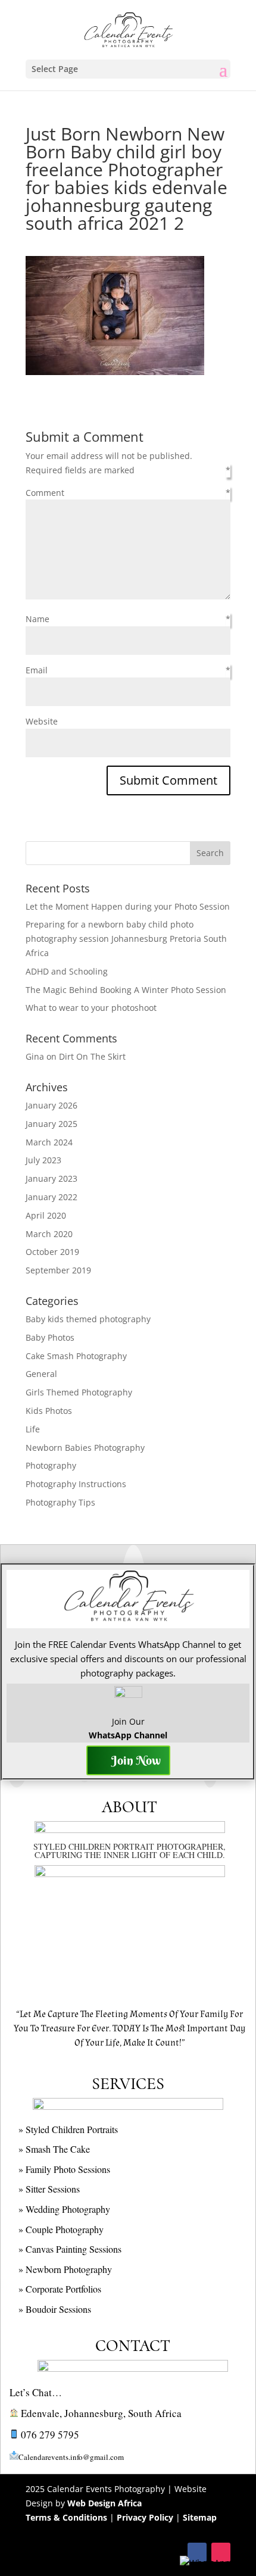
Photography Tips (60, 1502)
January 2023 (51, 1178)
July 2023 (43, 1160)
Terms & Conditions (66, 2517)
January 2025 (51, 1124)
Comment (45, 493)
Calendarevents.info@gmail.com (71, 2457)
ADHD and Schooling (67, 971)
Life (33, 1429)
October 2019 (52, 1252)
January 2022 (51, 1197)
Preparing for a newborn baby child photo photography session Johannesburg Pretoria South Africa (126, 939)
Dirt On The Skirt (92, 1056)
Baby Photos (50, 1337)
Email (37, 670)
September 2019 (58, 1270)
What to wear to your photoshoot (91, 1008)
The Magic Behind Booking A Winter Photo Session (126, 990)
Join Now (136, 1760)
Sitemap (200, 2517)
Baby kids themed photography (88, 1319)
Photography (51, 1465)
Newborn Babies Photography (85, 1448)
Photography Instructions (76, 1484)
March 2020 (49, 1234)
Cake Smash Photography (76, 1356)
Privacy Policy (145, 2517)
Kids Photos (49, 1411)
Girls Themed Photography (79, 1392)
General (41, 1374)
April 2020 (46, 1215)
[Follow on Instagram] (221, 2552)
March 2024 (49, 1142)
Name (38, 619)
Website (42, 721)
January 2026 (51, 1105)
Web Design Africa (104, 2503)
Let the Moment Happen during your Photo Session (128, 906)
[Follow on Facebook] (197, 2552)
